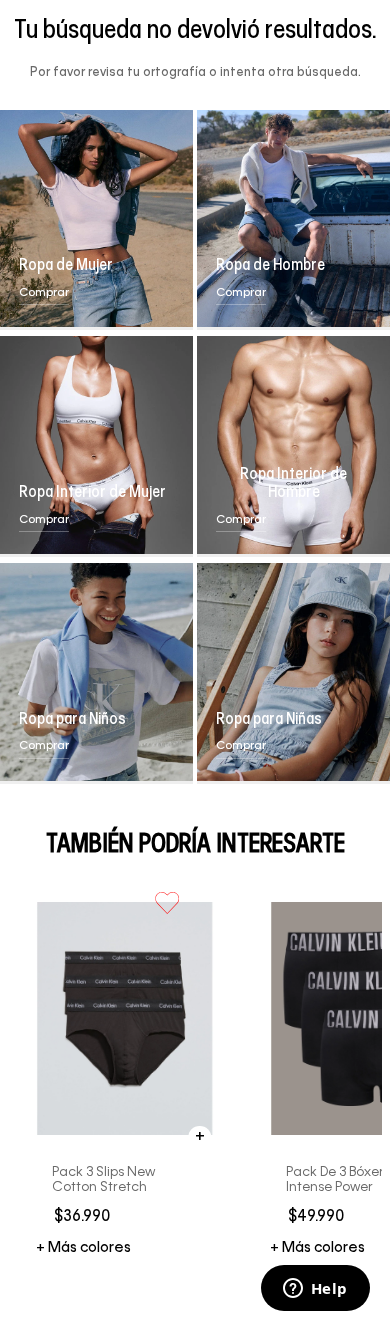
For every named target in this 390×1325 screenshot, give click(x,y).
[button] (200, 1137)
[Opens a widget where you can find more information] (315, 1290)
